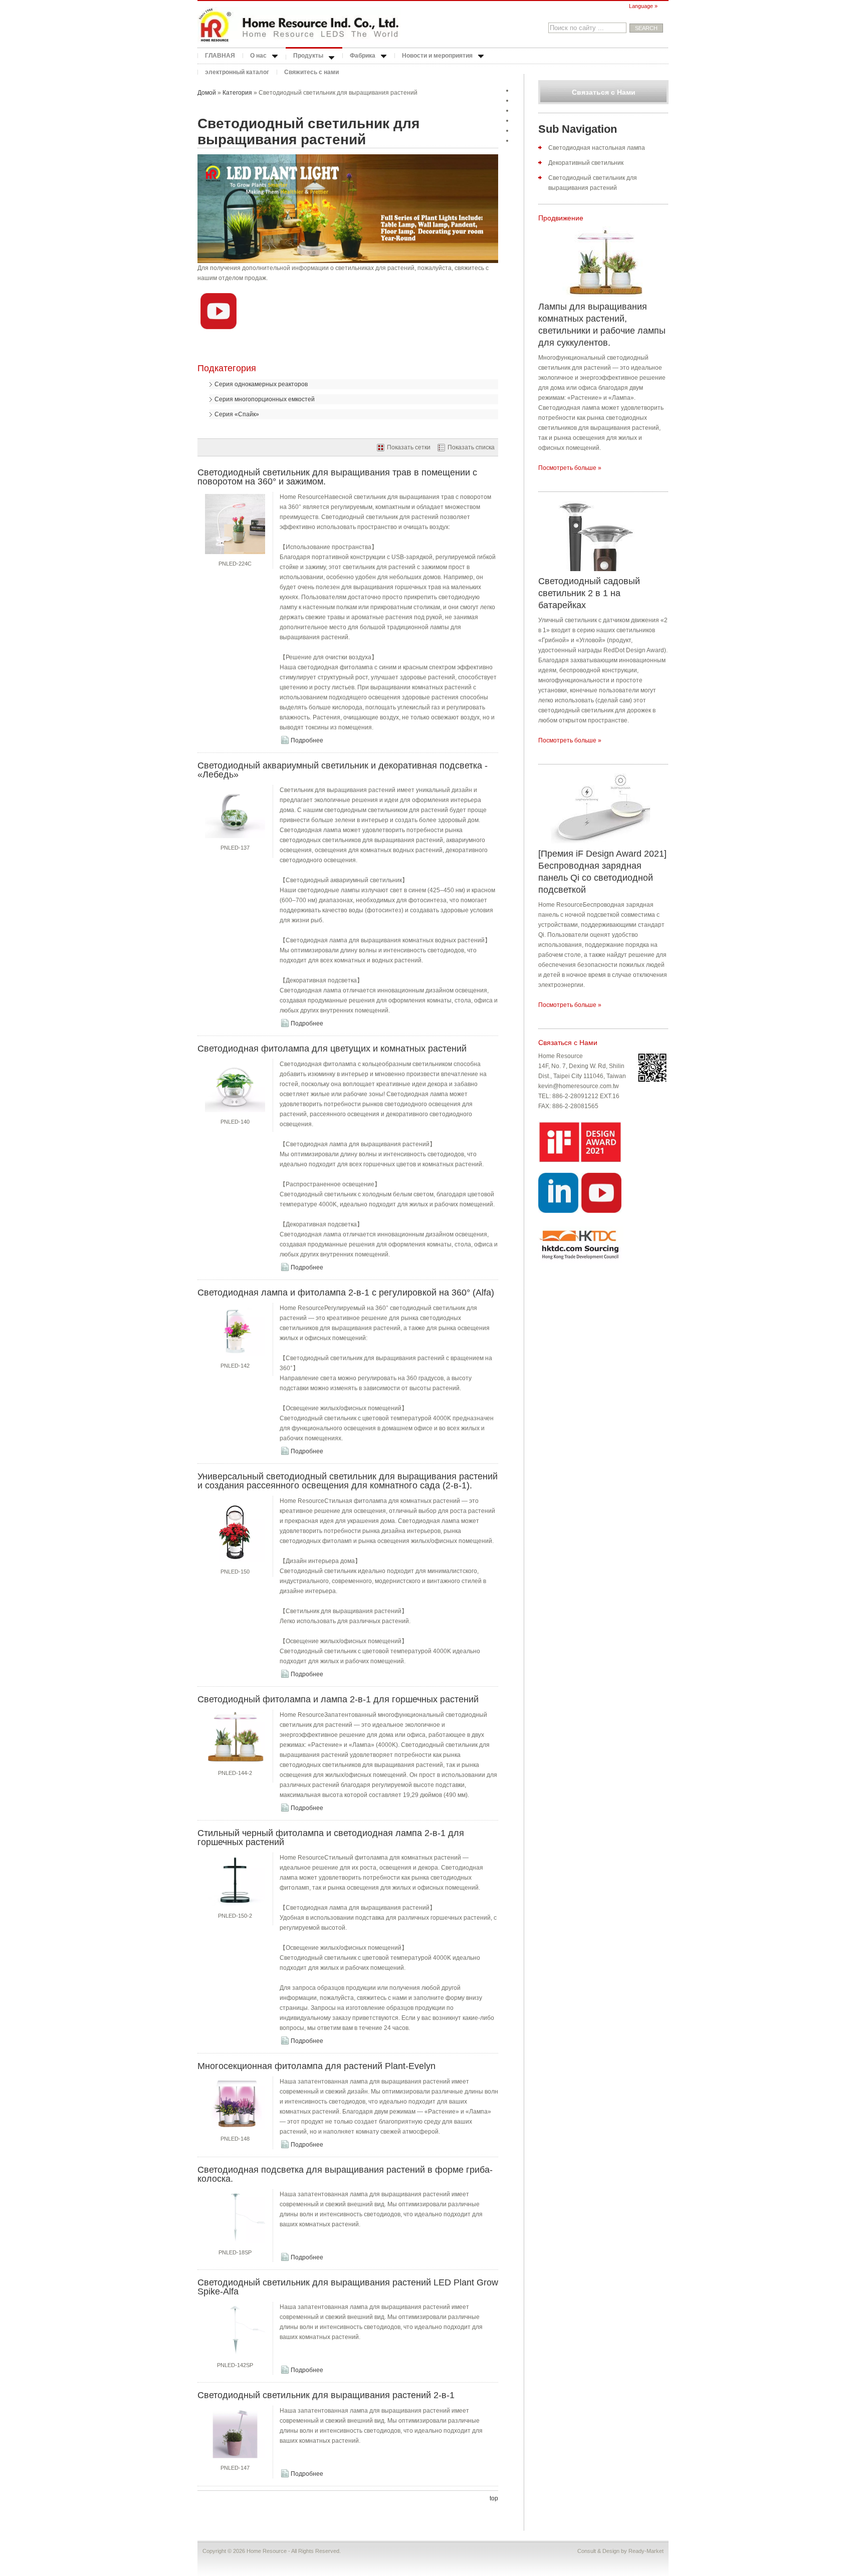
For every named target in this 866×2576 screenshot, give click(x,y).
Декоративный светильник (586, 163)
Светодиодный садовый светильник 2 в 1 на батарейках (589, 593)
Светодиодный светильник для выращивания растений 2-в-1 (326, 2395)
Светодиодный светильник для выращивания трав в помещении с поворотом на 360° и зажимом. (337, 477)
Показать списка (471, 447)
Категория (237, 93)
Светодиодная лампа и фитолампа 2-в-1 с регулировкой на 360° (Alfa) (346, 1293)
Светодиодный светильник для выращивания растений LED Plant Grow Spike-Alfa (348, 2287)
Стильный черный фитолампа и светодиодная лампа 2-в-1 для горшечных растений (331, 1838)
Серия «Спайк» (237, 414)
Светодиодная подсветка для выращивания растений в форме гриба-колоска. (345, 2174)
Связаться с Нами (604, 92)
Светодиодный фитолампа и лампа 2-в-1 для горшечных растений (338, 1699)
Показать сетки (409, 447)
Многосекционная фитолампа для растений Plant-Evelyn (316, 2066)
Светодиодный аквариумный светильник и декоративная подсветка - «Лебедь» (343, 770)
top (494, 2498)
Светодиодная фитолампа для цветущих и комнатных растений (332, 1049)
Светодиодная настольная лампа (597, 148)
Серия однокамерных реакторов (261, 384)
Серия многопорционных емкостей (265, 399)
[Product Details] (235, 554)
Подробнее (307, 740)
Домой (207, 93)
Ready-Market (646, 2551)
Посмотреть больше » (570, 468)
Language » (643, 6)
